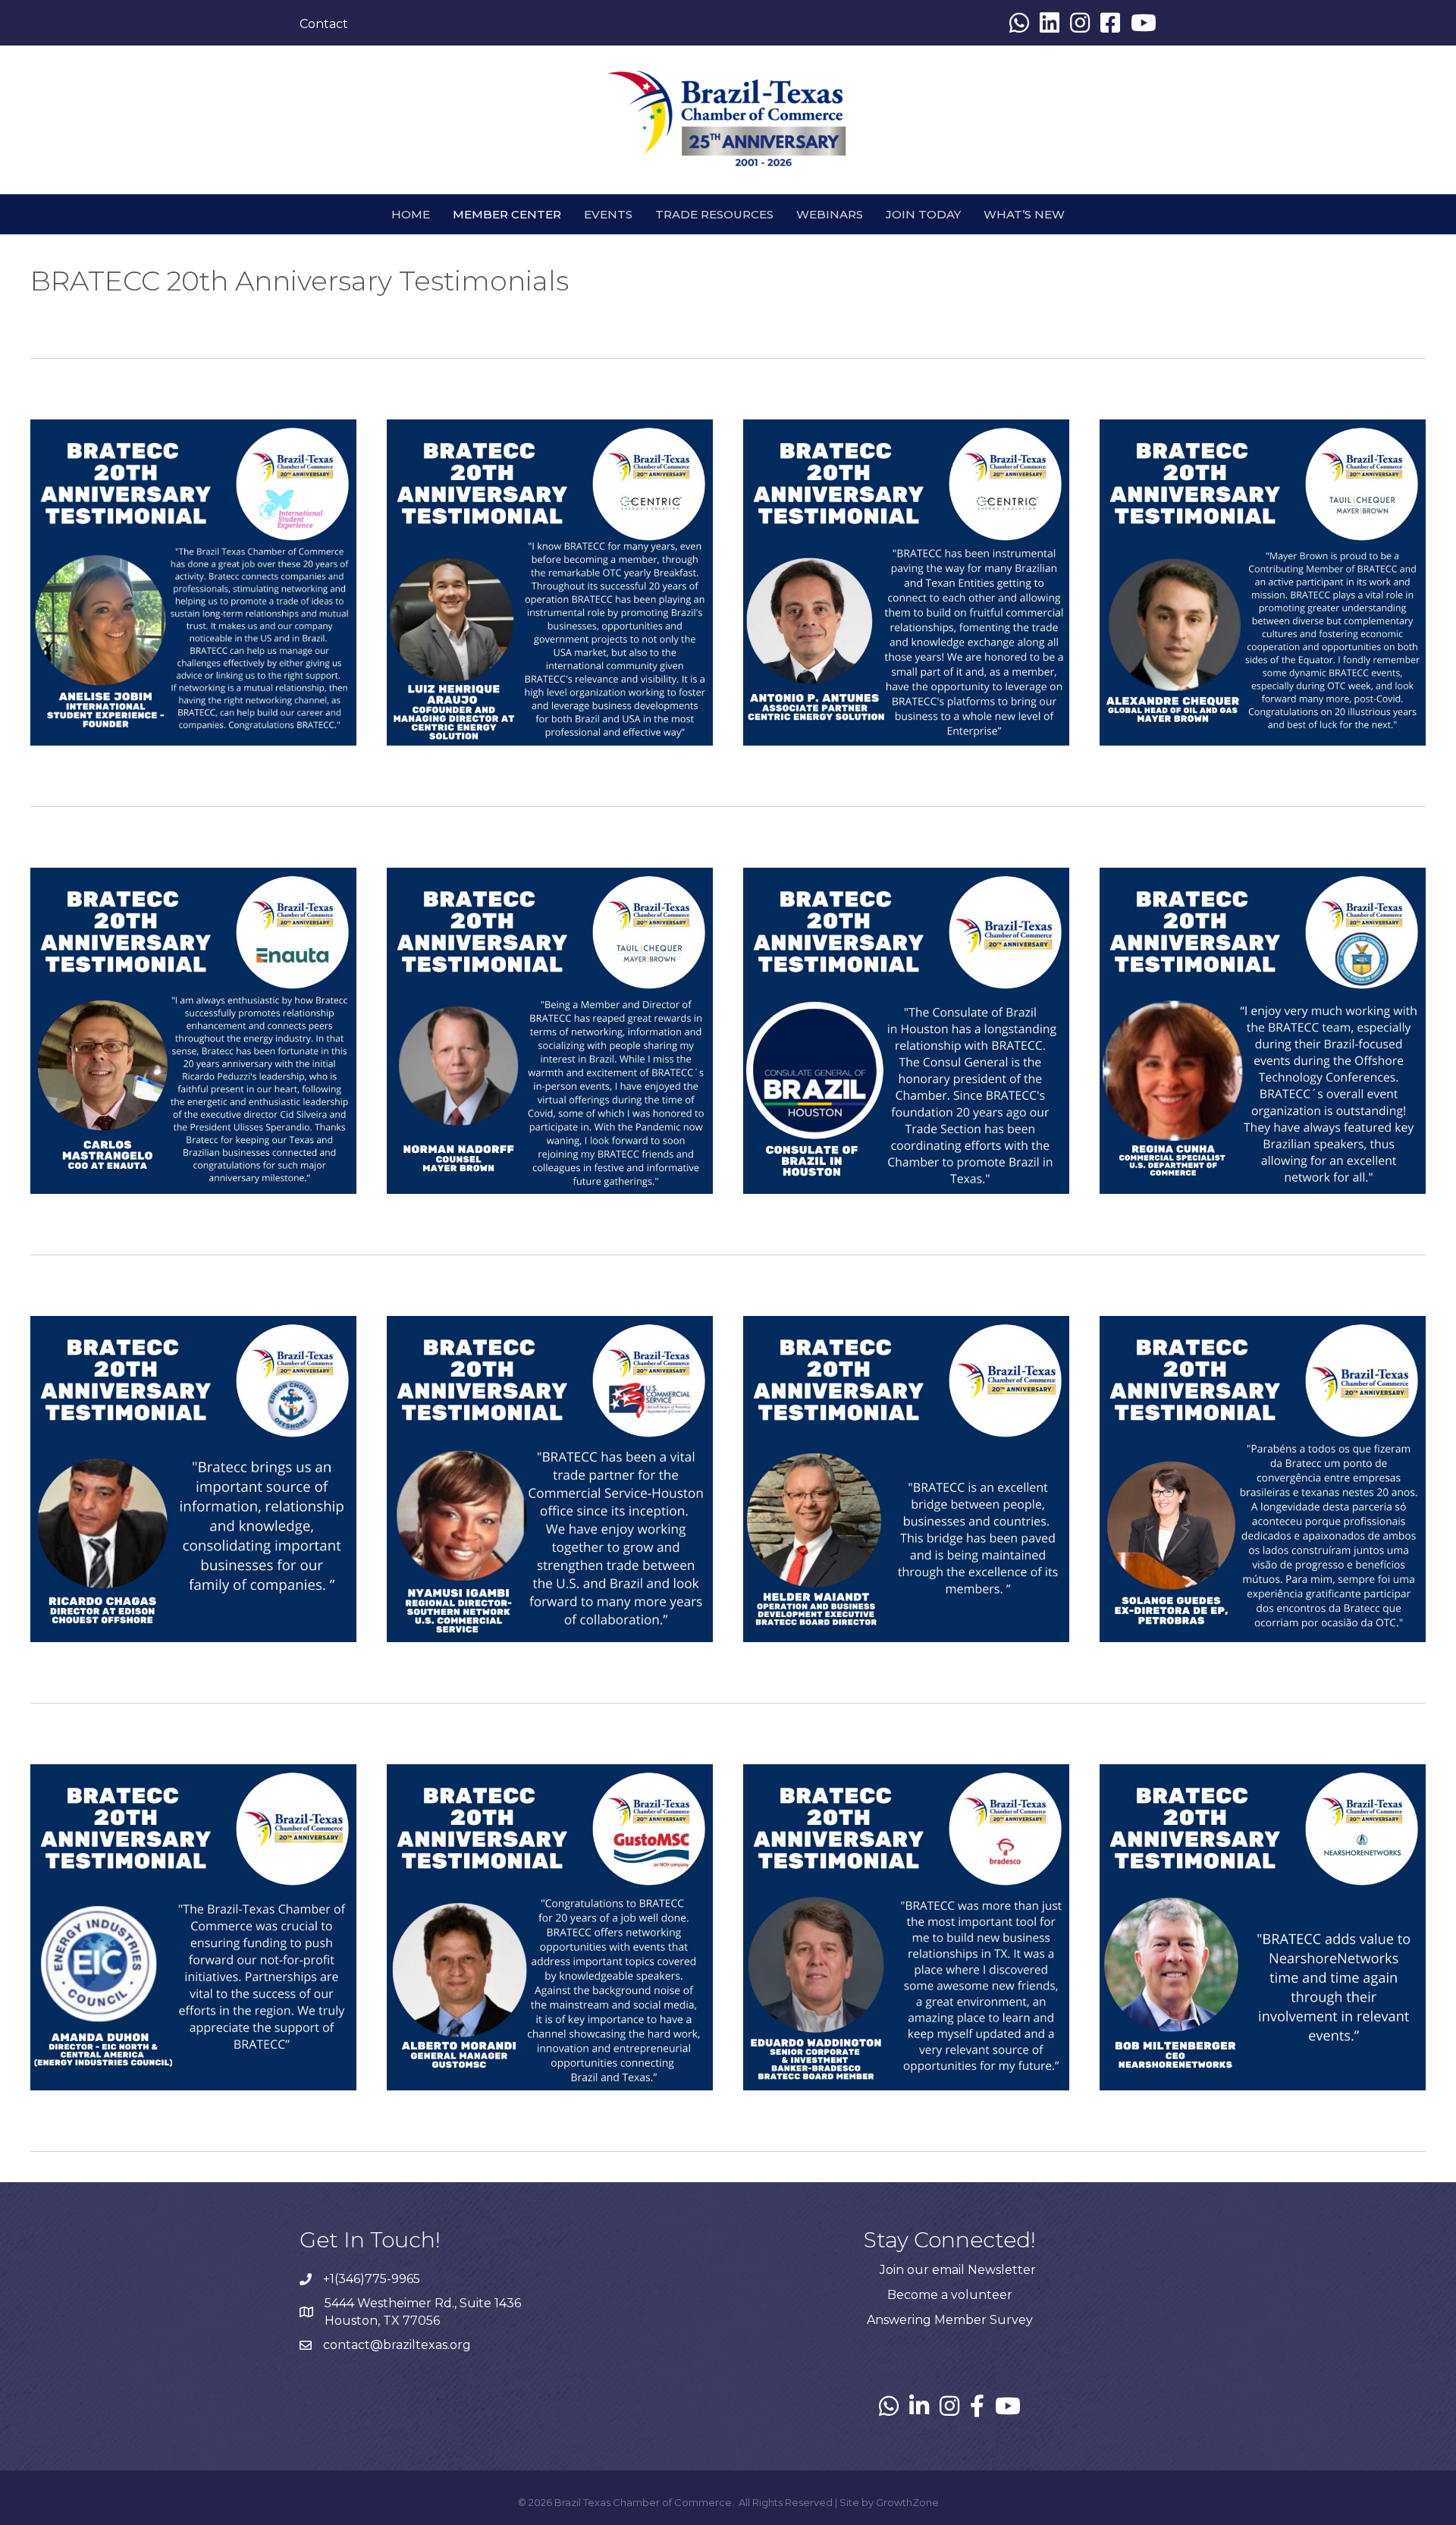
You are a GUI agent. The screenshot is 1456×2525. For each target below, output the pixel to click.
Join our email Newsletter (958, 2270)
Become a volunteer (950, 2295)
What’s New (1024, 214)
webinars (830, 214)
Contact (324, 24)
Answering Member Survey (950, 2320)
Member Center (507, 214)
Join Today (923, 214)
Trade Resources (714, 214)
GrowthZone (907, 2502)
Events (608, 214)
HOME (411, 214)
